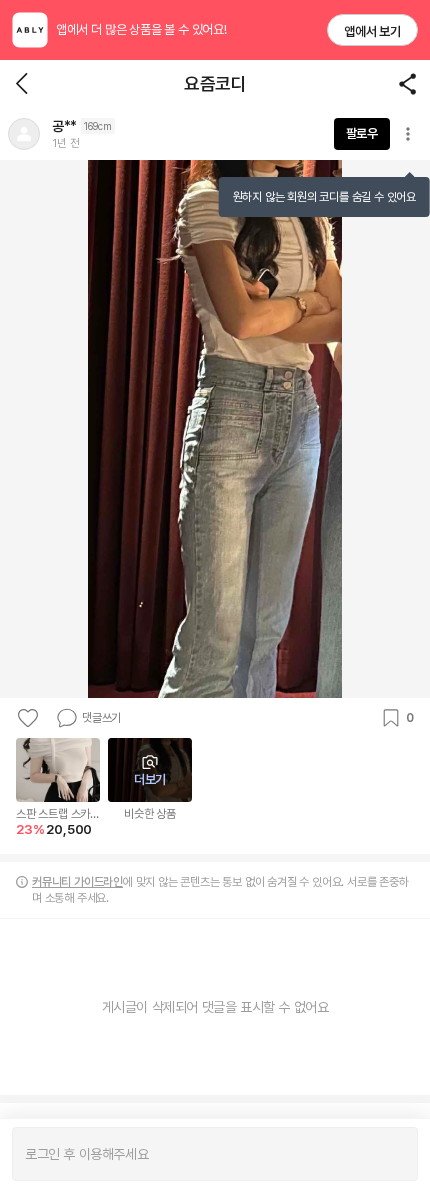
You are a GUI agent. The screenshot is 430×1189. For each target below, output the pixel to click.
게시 (392, 1154)
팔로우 (362, 133)
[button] (24, 134)
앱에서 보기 (372, 31)
